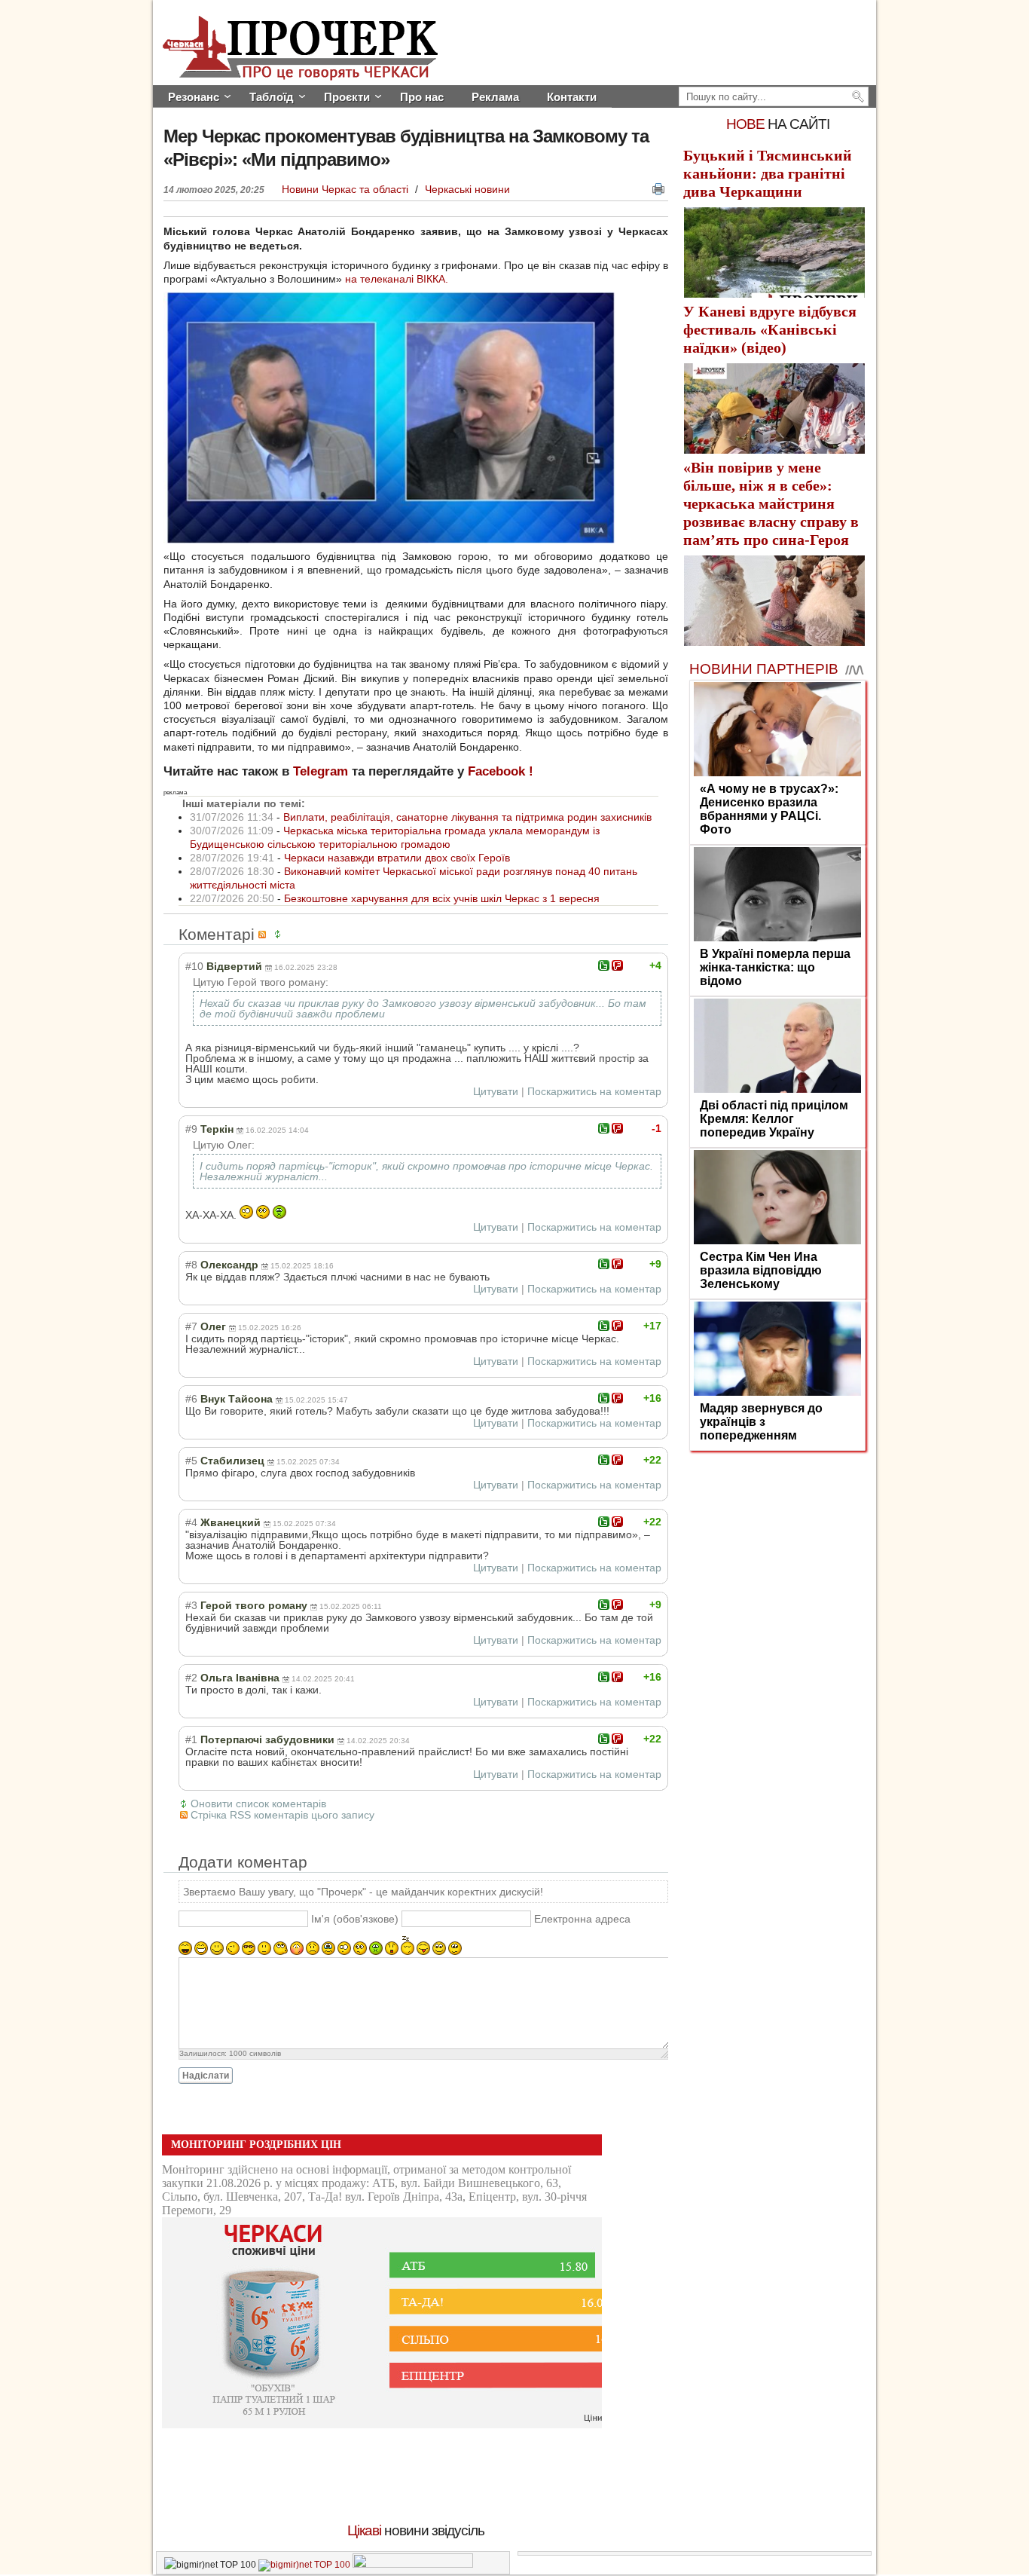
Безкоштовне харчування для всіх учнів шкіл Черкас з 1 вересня (442, 898)
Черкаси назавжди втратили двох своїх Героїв (397, 858)
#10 (194, 966)
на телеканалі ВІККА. (397, 279)
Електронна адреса (582, 1920)
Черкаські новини (467, 189)
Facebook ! (501, 771)
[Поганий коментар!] (617, 965)
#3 (191, 1605)
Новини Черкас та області (347, 189)
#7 (191, 1326)
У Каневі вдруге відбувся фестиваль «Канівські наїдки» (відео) (770, 329)
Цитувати (496, 1091)
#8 (191, 1265)
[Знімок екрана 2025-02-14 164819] (389, 540)
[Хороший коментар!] (604, 965)
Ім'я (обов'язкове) (355, 1920)
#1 (191, 1739)
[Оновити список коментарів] (280, 934)
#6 (191, 1399)
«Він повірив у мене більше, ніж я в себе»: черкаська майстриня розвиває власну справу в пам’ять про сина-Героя (771, 503)
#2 (191, 1678)
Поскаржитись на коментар (594, 1091)
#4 (191, 1522)
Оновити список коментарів (258, 1804)
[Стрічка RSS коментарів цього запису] (264, 934)
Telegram (321, 771)
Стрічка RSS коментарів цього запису (282, 1815)
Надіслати (206, 2076)
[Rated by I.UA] (413, 2565)
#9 (191, 1129)
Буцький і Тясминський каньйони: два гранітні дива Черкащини (768, 173)
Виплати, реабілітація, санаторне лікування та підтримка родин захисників (467, 817)
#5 (191, 1461)
